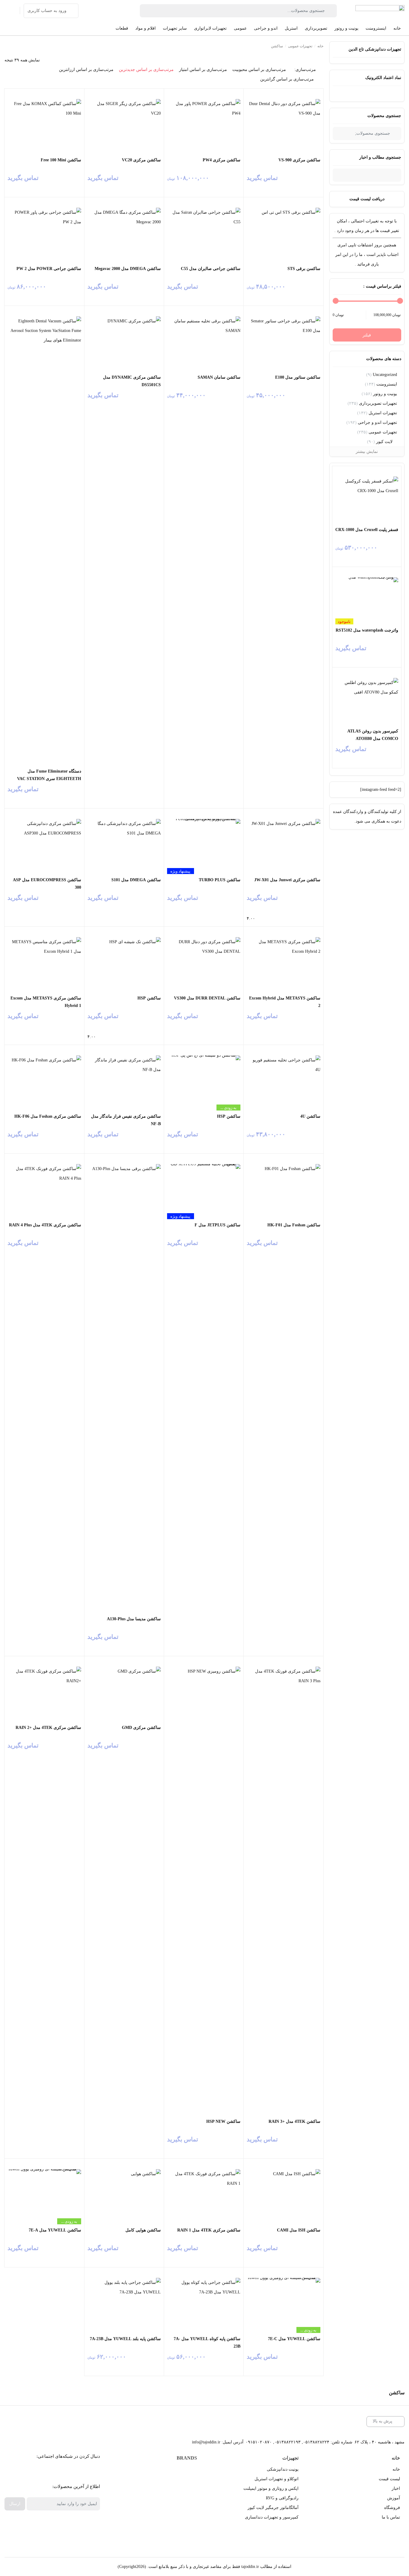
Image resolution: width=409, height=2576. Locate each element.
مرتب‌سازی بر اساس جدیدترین (146, 70)
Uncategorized (385, 375)
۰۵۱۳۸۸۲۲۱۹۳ (287, 2442)
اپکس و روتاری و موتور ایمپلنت (271, 2488)
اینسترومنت (387, 384)
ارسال (15, 2504)
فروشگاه (392, 2508)
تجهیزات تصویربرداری (378, 403)
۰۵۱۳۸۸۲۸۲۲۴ (316, 2442)
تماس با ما (391, 2517)
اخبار (396, 2488)
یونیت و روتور (385, 394)
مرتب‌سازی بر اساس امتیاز (203, 70)
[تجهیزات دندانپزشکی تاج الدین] (380, 11)
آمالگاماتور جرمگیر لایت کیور (273, 2508)
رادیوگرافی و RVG (282, 2498)
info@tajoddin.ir (206, 2442)
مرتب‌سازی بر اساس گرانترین (287, 79)
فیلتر (367, 335)
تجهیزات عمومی (383, 432)
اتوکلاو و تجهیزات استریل (277, 2479)
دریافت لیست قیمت (367, 199)
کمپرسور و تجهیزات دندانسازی (272, 2517)
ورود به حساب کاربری (47, 11)
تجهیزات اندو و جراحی (377, 422)
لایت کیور (384, 442)
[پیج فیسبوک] (84, 2471)
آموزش (394, 2498)
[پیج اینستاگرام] (44, 2471)
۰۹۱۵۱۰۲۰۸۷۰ (259, 2442)
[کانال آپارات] (71, 2471)
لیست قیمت (389, 2479)
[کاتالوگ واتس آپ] (57, 2471)
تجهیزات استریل (383, 413)
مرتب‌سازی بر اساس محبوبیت (259, 70)
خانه (320, 46)
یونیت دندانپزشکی (283, 2469)
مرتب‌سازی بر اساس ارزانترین (86, 70)
